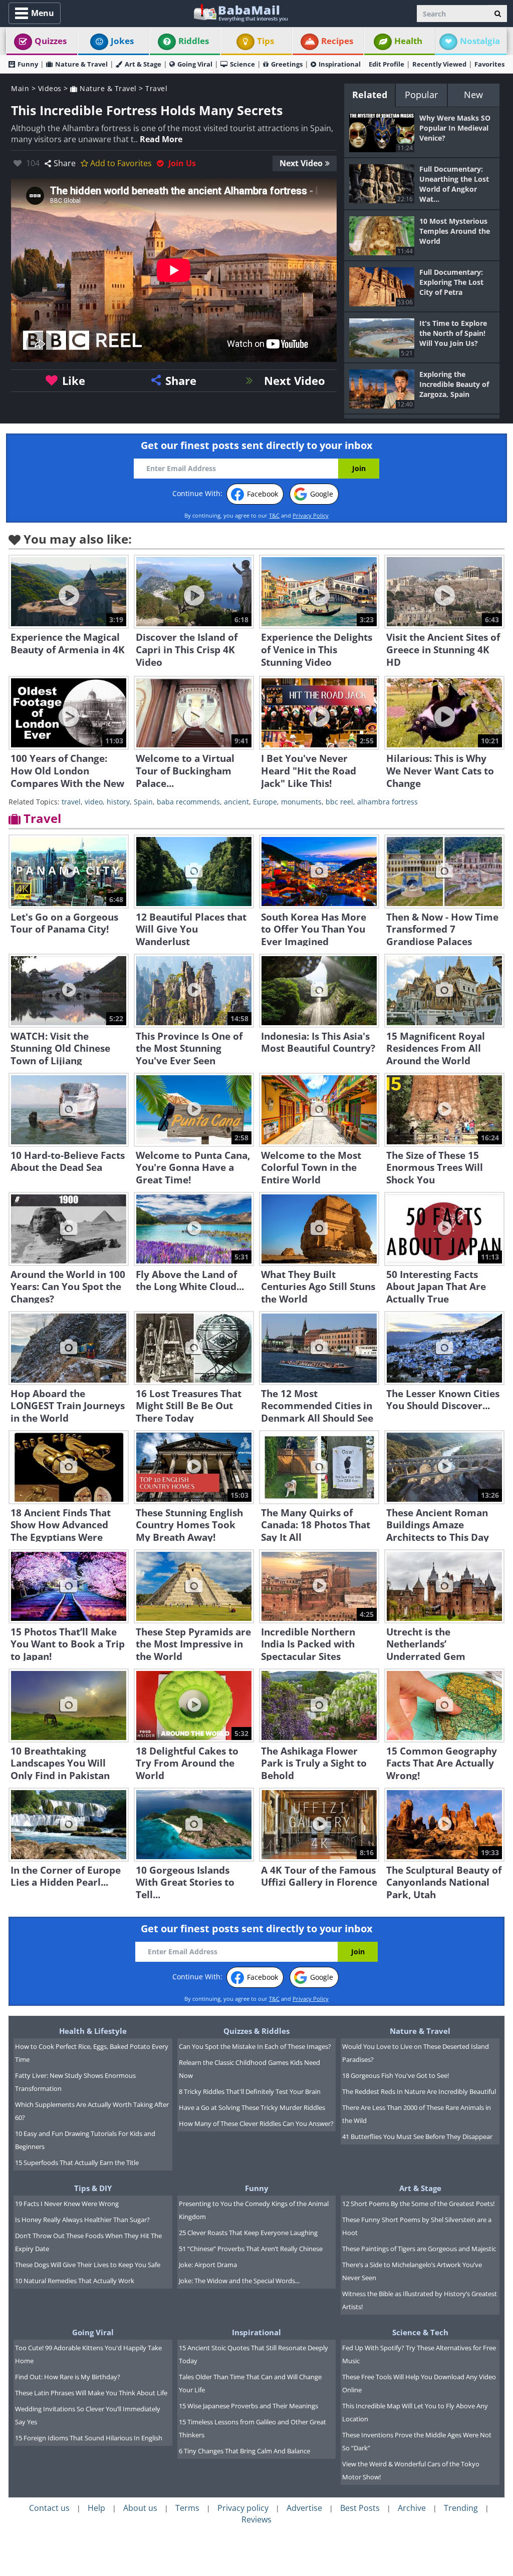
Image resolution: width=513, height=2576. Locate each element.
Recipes (337, 41)
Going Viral (195, 64)
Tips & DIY (93, 2188)
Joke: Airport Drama (208, 2265)
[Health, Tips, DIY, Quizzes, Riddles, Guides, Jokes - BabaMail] (240, 12)
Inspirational (340, 64)
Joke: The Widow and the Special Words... (239, 2281)
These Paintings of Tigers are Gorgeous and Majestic (419, 2249)
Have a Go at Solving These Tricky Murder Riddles (252, 2107)
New (473, 95)
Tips (266, 41)
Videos (50, 88)
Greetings (287, 64)
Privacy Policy (311, 515)
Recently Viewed (439, 64)
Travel (156, 88)
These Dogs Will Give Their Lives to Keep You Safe (88, 2265)
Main (20, 88)
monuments (301, 802)
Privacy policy (243, 2508)
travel (71, 802)
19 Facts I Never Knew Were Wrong (67, 2204)
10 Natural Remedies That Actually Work (75, 2281)
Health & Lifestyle (93, 2031)
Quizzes (51, 41)
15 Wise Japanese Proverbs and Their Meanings (248, 2406)
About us (140, 2508)
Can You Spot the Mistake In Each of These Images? (255, 2046)
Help (96, 2508)
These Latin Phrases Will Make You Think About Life (91, 2393)
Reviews (256, 2519)
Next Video (301, 163)
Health (408, 41)
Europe (265, 802)
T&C (274, 515)
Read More (161, 139)
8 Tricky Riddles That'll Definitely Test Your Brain (250, 2091)
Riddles (194, 41)
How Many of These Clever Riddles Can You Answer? (256, 2123)
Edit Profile (387, 64)
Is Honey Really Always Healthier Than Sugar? (82, 2220)
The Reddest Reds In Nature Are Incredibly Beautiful (419, 2091)
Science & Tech (420, 2332)
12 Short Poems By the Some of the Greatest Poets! (418, 2204)
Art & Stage (143, 64)
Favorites (489, 64)
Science (242, 64)
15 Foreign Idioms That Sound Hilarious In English (89, 2438)
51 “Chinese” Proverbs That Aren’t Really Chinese (251, 2249)
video (94, 802)
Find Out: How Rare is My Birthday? (68, 2377)
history (118, 802)
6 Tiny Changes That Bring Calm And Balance (244, 2451)
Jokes (122, 41)
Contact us (49, 2508)
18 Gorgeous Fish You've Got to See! (396, 2075)
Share (65, 163)
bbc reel (339, 802)
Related (370, 95)
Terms (187, 2508)
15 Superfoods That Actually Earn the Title (77, 2163)
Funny (28, 64)
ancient (236, 802)
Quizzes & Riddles (256, 2031)
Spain (143, 802)
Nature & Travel (81, 64)
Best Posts (360, 2508)
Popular (421, 95)
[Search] (498, 14)
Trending (461, 2508)
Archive (412, 2508)
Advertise (304, 2508)
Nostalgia (480, 41)
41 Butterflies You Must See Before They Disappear (417, 2136)
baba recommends (188, 802)
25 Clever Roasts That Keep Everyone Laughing (248, 2233)
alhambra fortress (388, 802)
